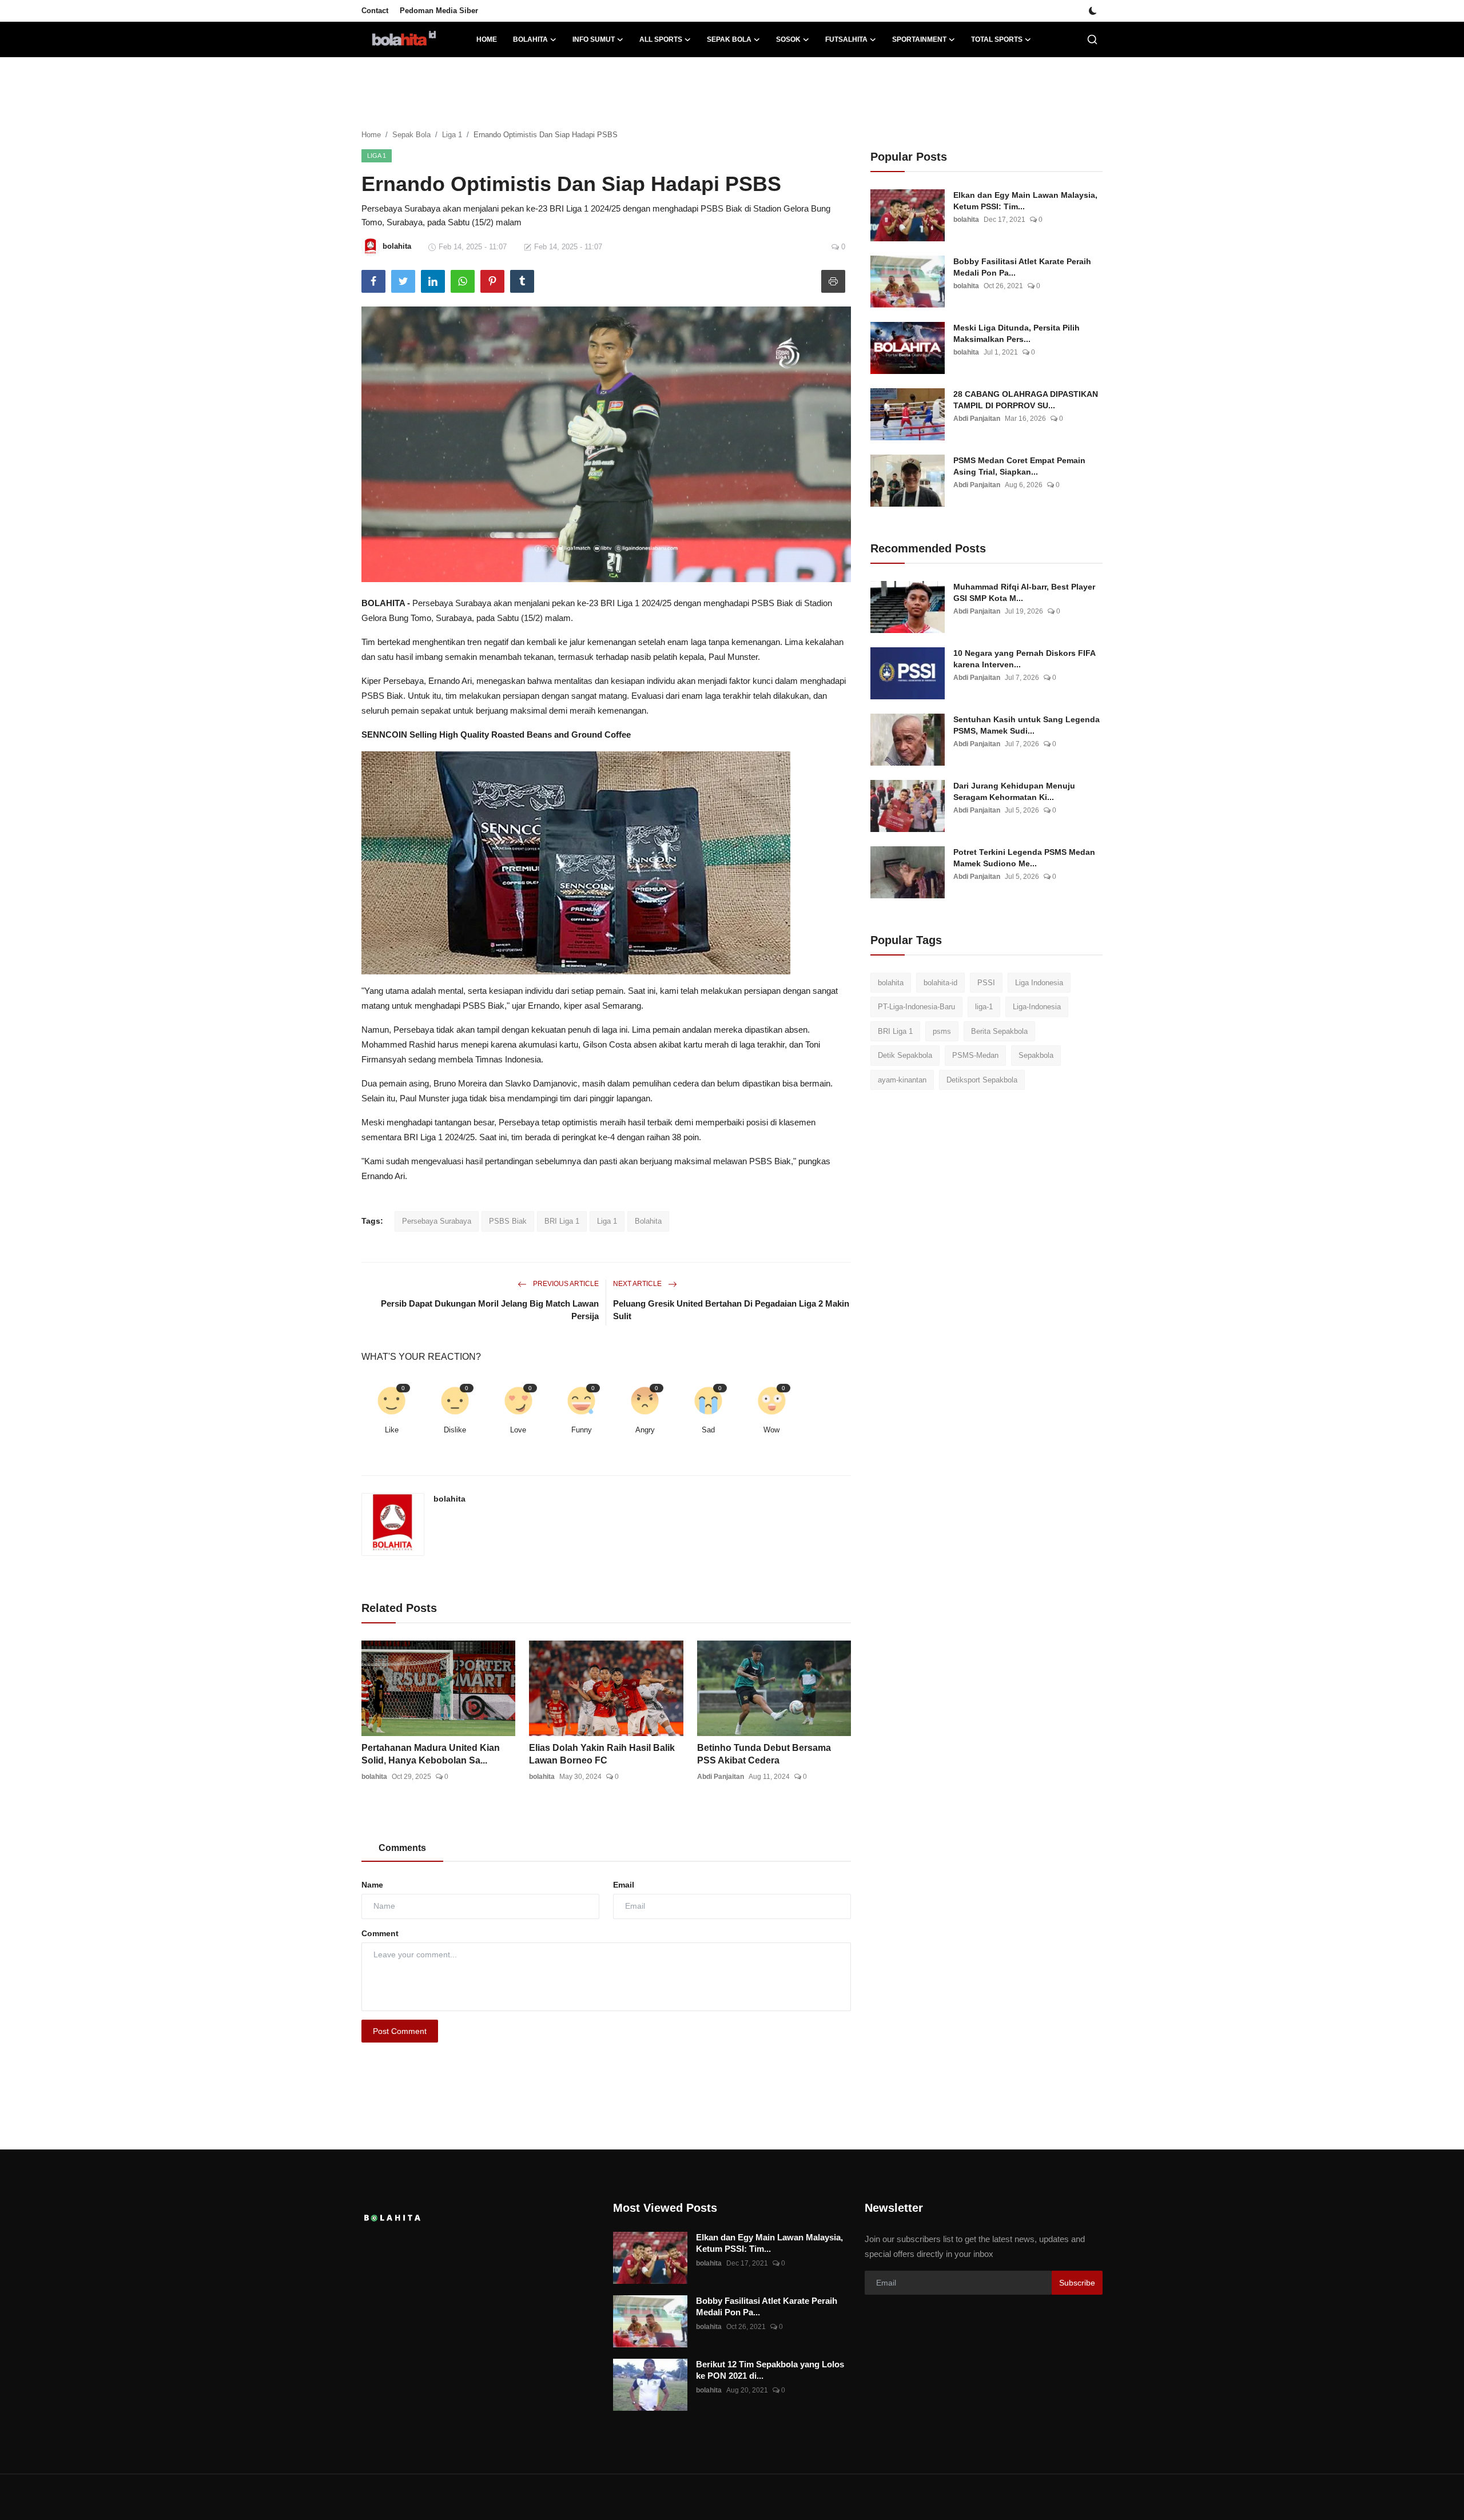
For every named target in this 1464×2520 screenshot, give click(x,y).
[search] (1092, 39)
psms (942, 1031)
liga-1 (984, 1007)
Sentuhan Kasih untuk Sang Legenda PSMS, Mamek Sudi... (1027, 725)
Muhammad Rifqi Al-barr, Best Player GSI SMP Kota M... (1024, 592)
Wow (771, 1430)
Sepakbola (1036, 1056)
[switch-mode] (1093, 11)
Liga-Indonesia (1037, 1007)
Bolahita (648, 1221)
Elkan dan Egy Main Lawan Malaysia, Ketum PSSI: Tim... (1025, 201)
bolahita (449, 1499)
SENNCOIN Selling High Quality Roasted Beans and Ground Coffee (496, 734)
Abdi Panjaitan (721, 1777)
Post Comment (400, 2031)
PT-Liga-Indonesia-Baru (916, 1007)
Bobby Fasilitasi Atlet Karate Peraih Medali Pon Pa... (1022, 267)
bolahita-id (940, 983)
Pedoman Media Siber (439, 11)
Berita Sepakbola (999, 1031)
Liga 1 (452, 135)
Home (487, 39)
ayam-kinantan (902, 1080)
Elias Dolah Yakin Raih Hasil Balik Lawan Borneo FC (602, 1754)
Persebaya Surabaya (437, 1221)
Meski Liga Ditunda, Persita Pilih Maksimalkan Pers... (1017, 333)
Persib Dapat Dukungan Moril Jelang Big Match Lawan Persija (490, 1310)
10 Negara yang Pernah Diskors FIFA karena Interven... (1024, 659)
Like (392, 1430)
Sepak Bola (411, 135)
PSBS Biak (508, 1221)
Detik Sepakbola (905, 1056)
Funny (582, 1430)
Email (624, 1885)
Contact (375, 11)
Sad (708, 1430)
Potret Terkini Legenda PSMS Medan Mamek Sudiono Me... (1024, 858)
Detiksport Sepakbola (982, 1080)
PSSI (986, 983)
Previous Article (565, 1284)
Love (518, 1430)
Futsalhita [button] (846, 39)
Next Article (638, 1284)
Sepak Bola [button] (729, 39)
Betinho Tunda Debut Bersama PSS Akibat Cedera (764, 1754)
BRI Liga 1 (562, 1221)
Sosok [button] (788, 39)
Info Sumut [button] (594, 39)
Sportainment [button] (919, 39)
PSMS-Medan (975, 1056)
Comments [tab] (402, 1848)
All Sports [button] (661, 39)
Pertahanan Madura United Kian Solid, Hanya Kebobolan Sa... (431, 1754)
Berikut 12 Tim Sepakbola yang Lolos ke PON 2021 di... (770, 2370)
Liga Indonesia (1039, 983)
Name (372, 1885)
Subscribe (1077, 2283)
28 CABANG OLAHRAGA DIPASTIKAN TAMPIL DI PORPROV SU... (1026, 400)
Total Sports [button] (997, 39)
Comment (380, 1933)
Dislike (455, 1430)
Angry (645, 1430)
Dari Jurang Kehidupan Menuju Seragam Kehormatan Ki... (1014, 791)
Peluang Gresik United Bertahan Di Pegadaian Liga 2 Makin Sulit (731, 1310)
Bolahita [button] (530, 39)
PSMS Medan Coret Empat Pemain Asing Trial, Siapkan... (1019, 466)
